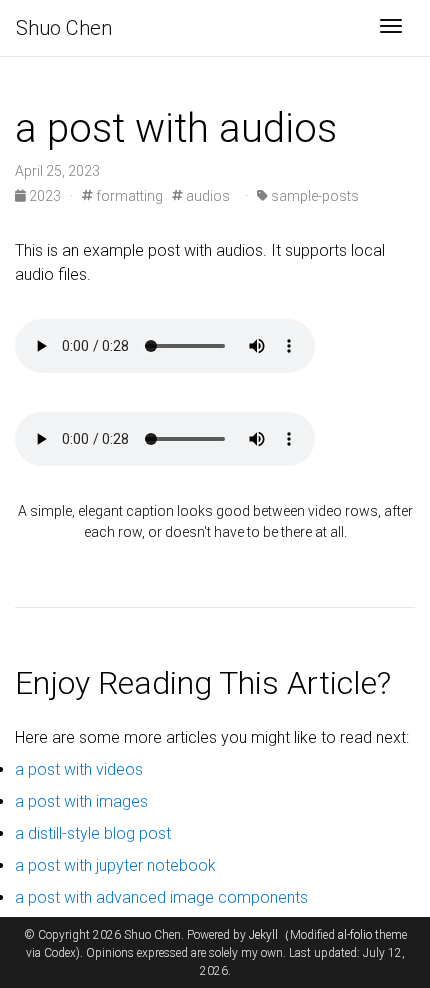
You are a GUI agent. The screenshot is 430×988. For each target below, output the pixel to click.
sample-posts (313, 196)
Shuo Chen (64, 28)
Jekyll (263, 935)
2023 (45, 196)
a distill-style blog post (93, 833)
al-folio (355, 935)
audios (206, 196)
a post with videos (79, 769)
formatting (128, 196)
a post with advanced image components (161, 897)
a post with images (81, 801)
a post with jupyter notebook (115, 865)
